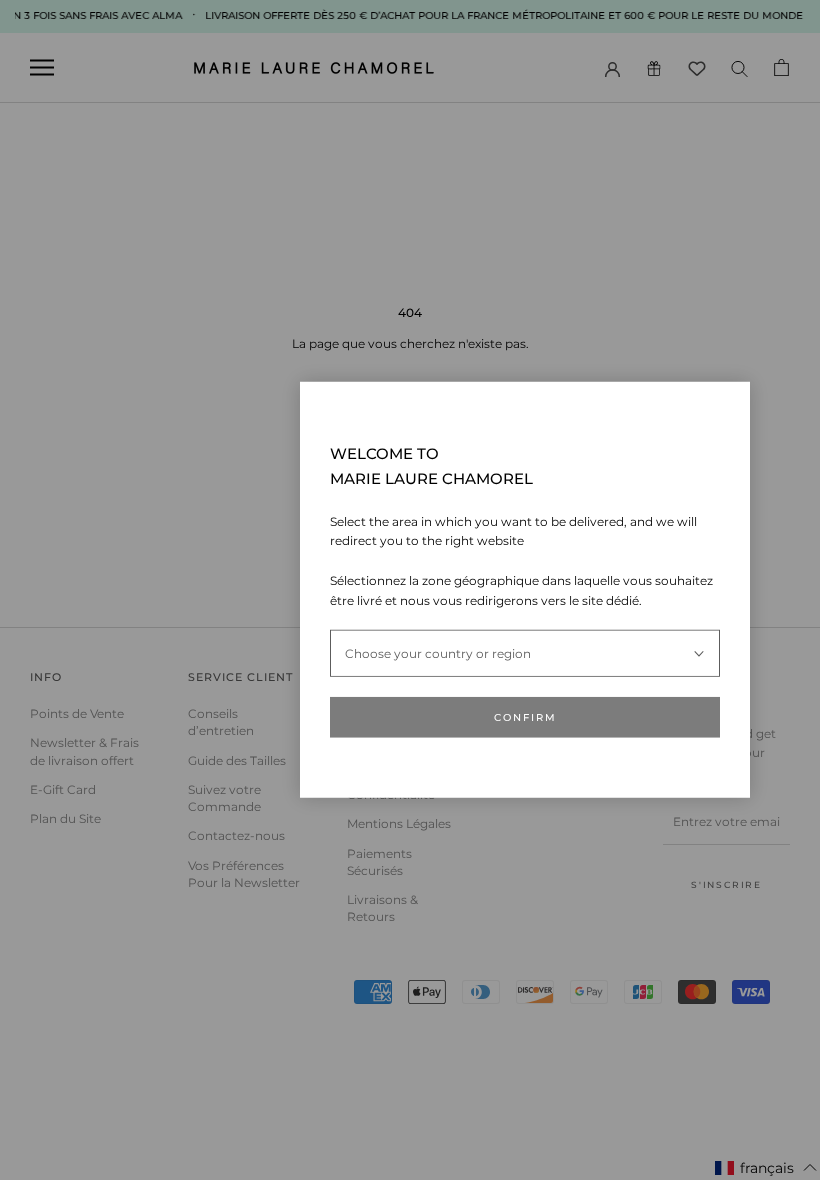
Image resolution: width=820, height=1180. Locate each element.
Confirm (525, 717)
